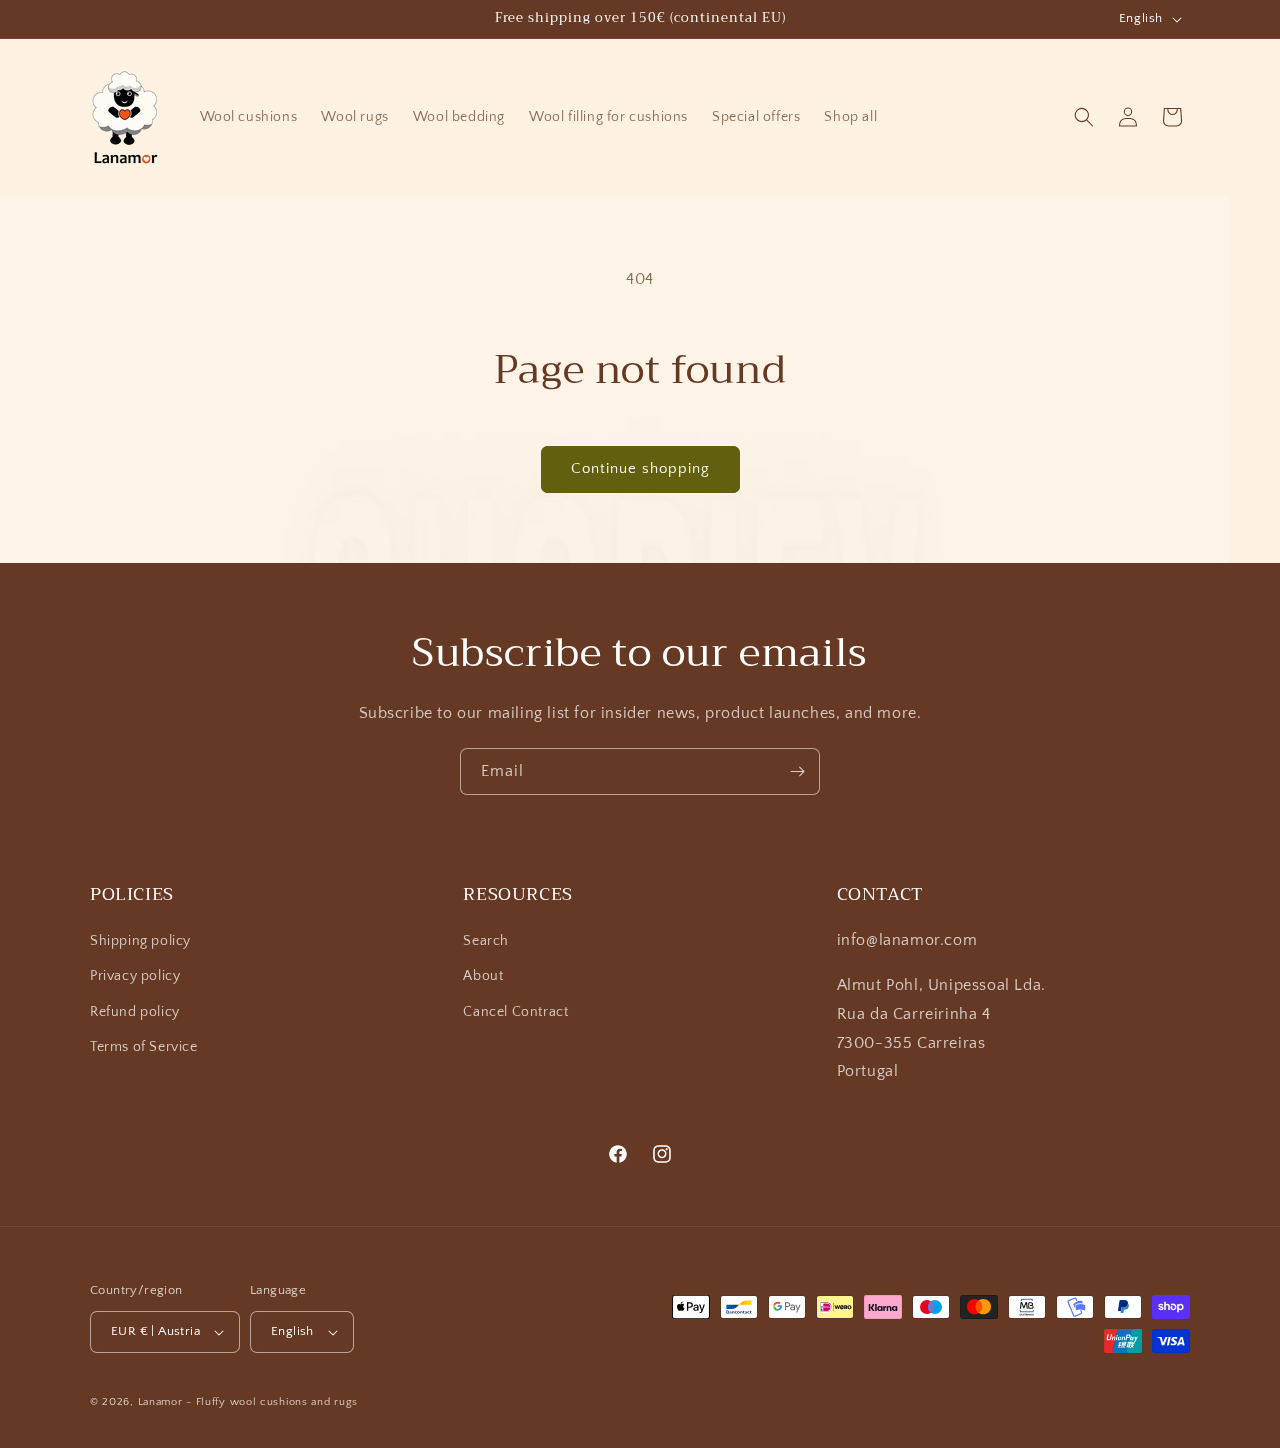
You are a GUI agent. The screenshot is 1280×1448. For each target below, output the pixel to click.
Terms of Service (144, 1047)
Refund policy (135, 1012)
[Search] (1084, 117)
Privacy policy (135, 976)
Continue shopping (640, 468)
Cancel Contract (515, 1012)
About (483, 976)
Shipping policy (140, 941)
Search (486, 941)
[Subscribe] (797, 771)
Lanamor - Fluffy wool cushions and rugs (248, 1402)
